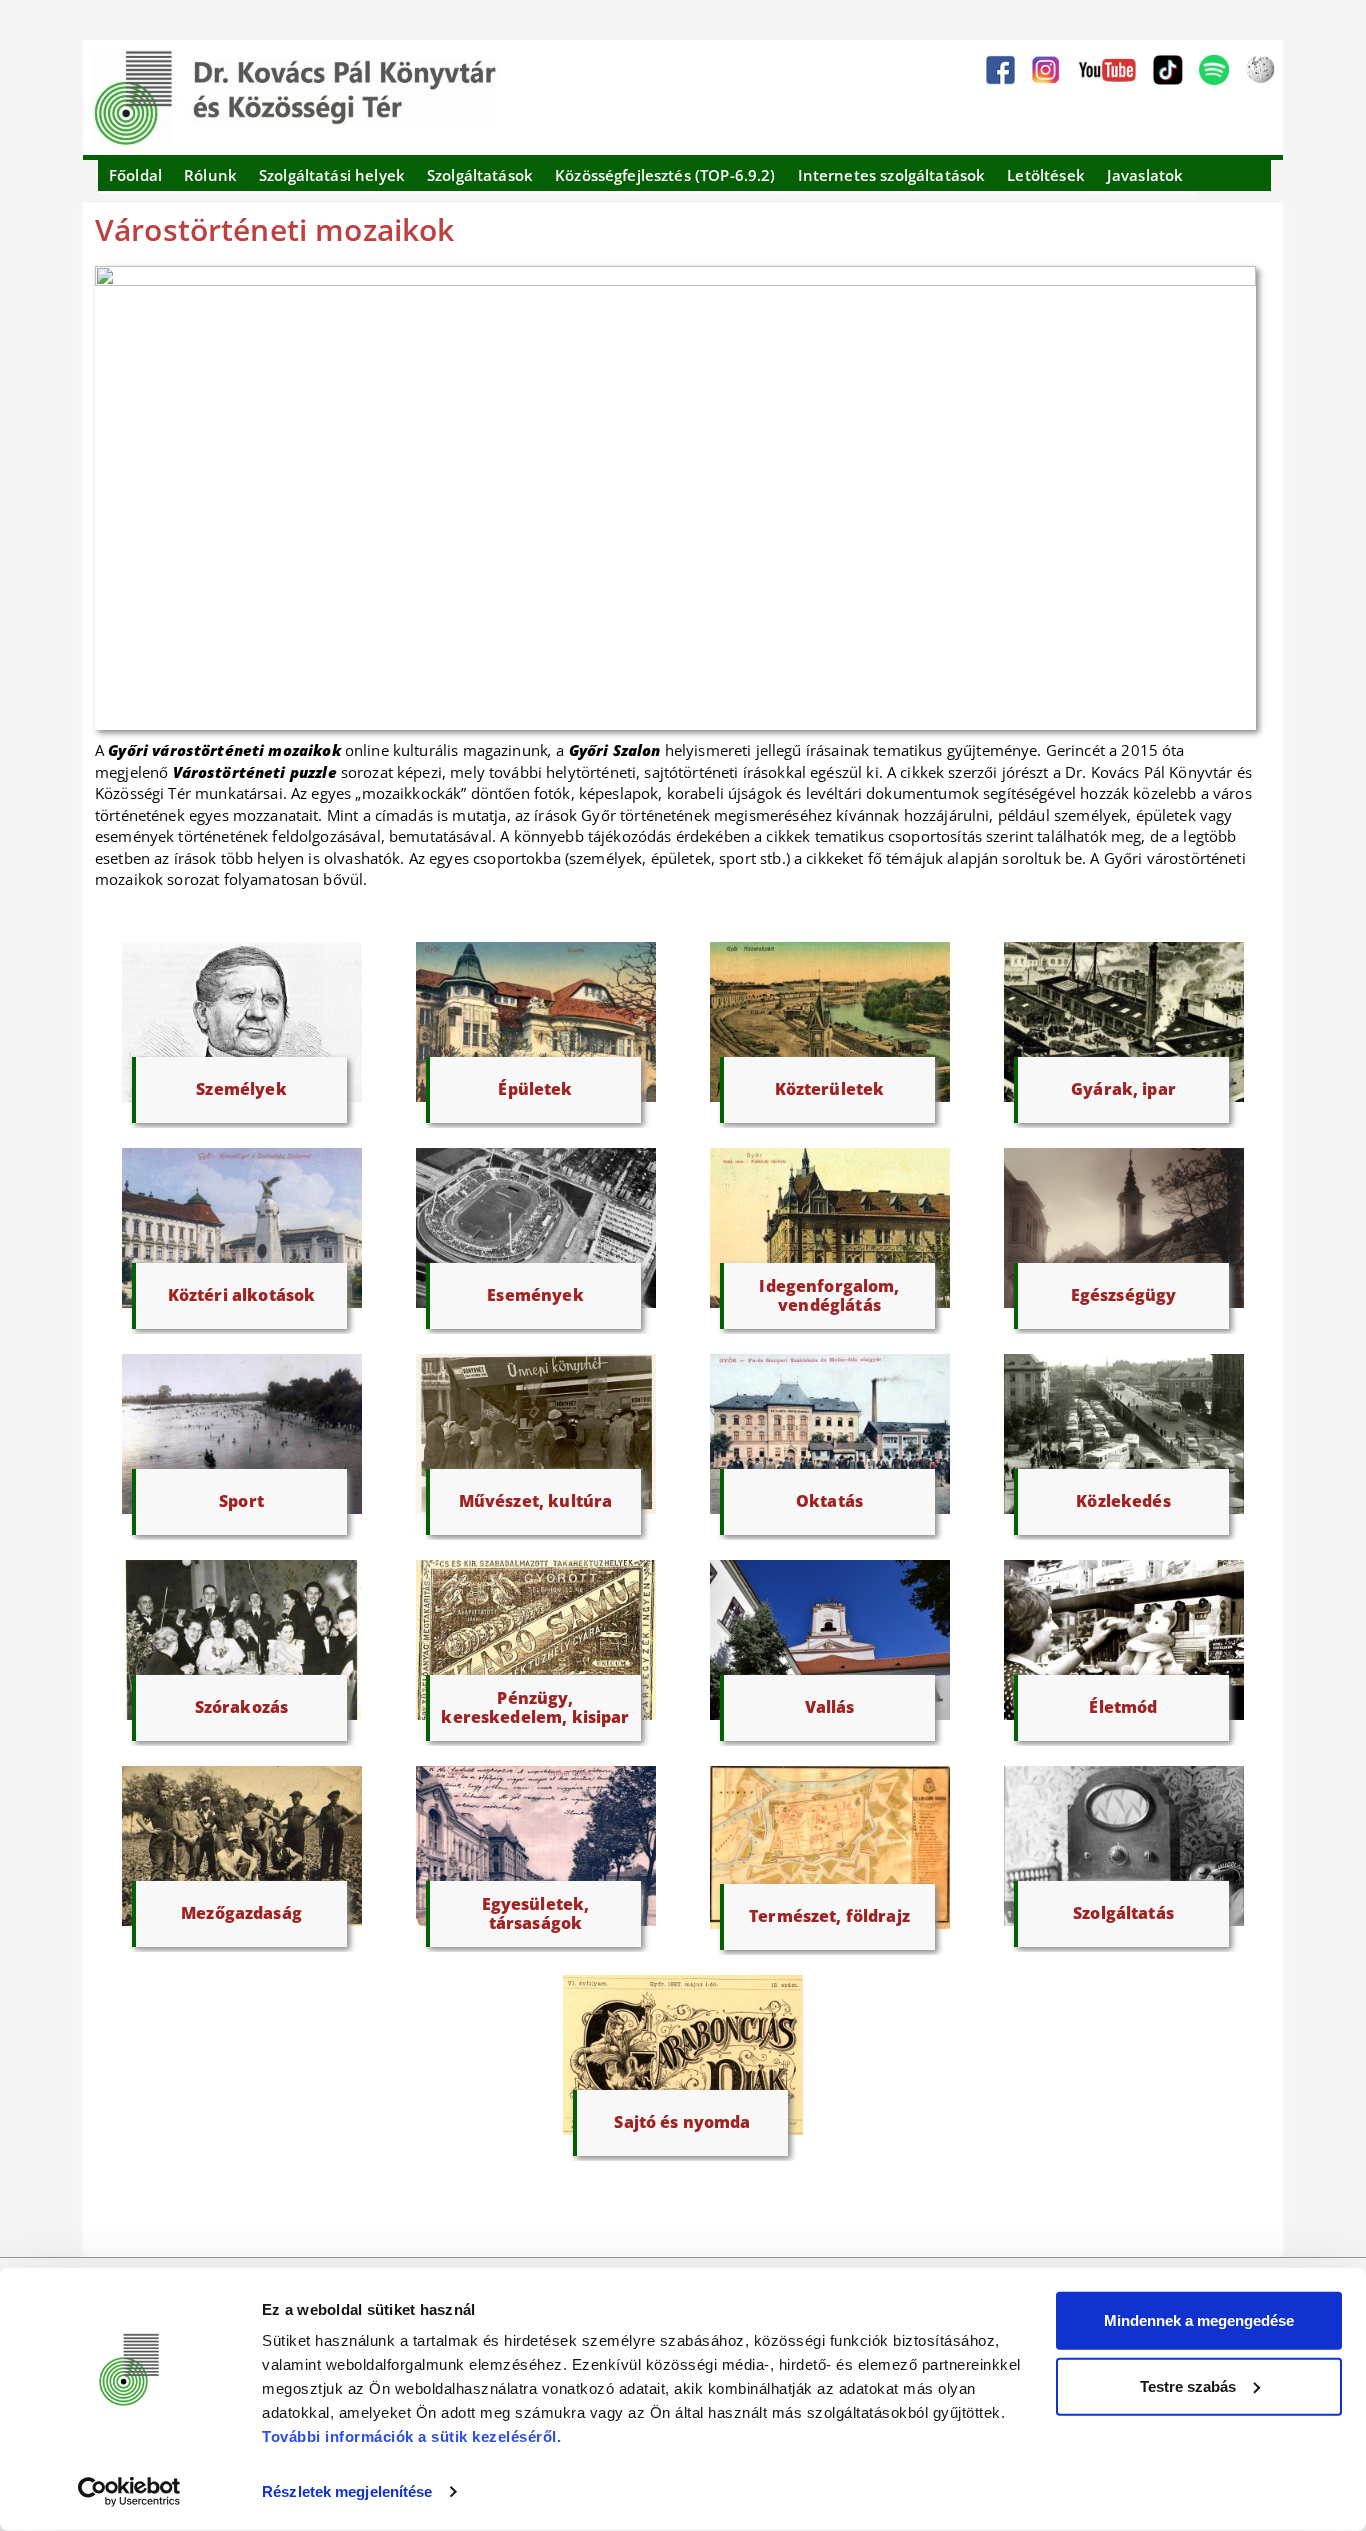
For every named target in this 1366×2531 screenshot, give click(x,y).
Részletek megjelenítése (347, 2491)
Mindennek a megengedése (1199, 2320)
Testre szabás (1188, 2385)
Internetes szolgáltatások (892, 175)
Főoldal (135, 175)
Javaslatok (1145, 175)
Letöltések (1046, 175)
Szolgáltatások (480, 175)
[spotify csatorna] (1214, 70)
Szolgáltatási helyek (332, 175)
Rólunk (210, 175)
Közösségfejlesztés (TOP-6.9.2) (665, 175)
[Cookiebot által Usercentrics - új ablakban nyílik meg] (129, 2492)
